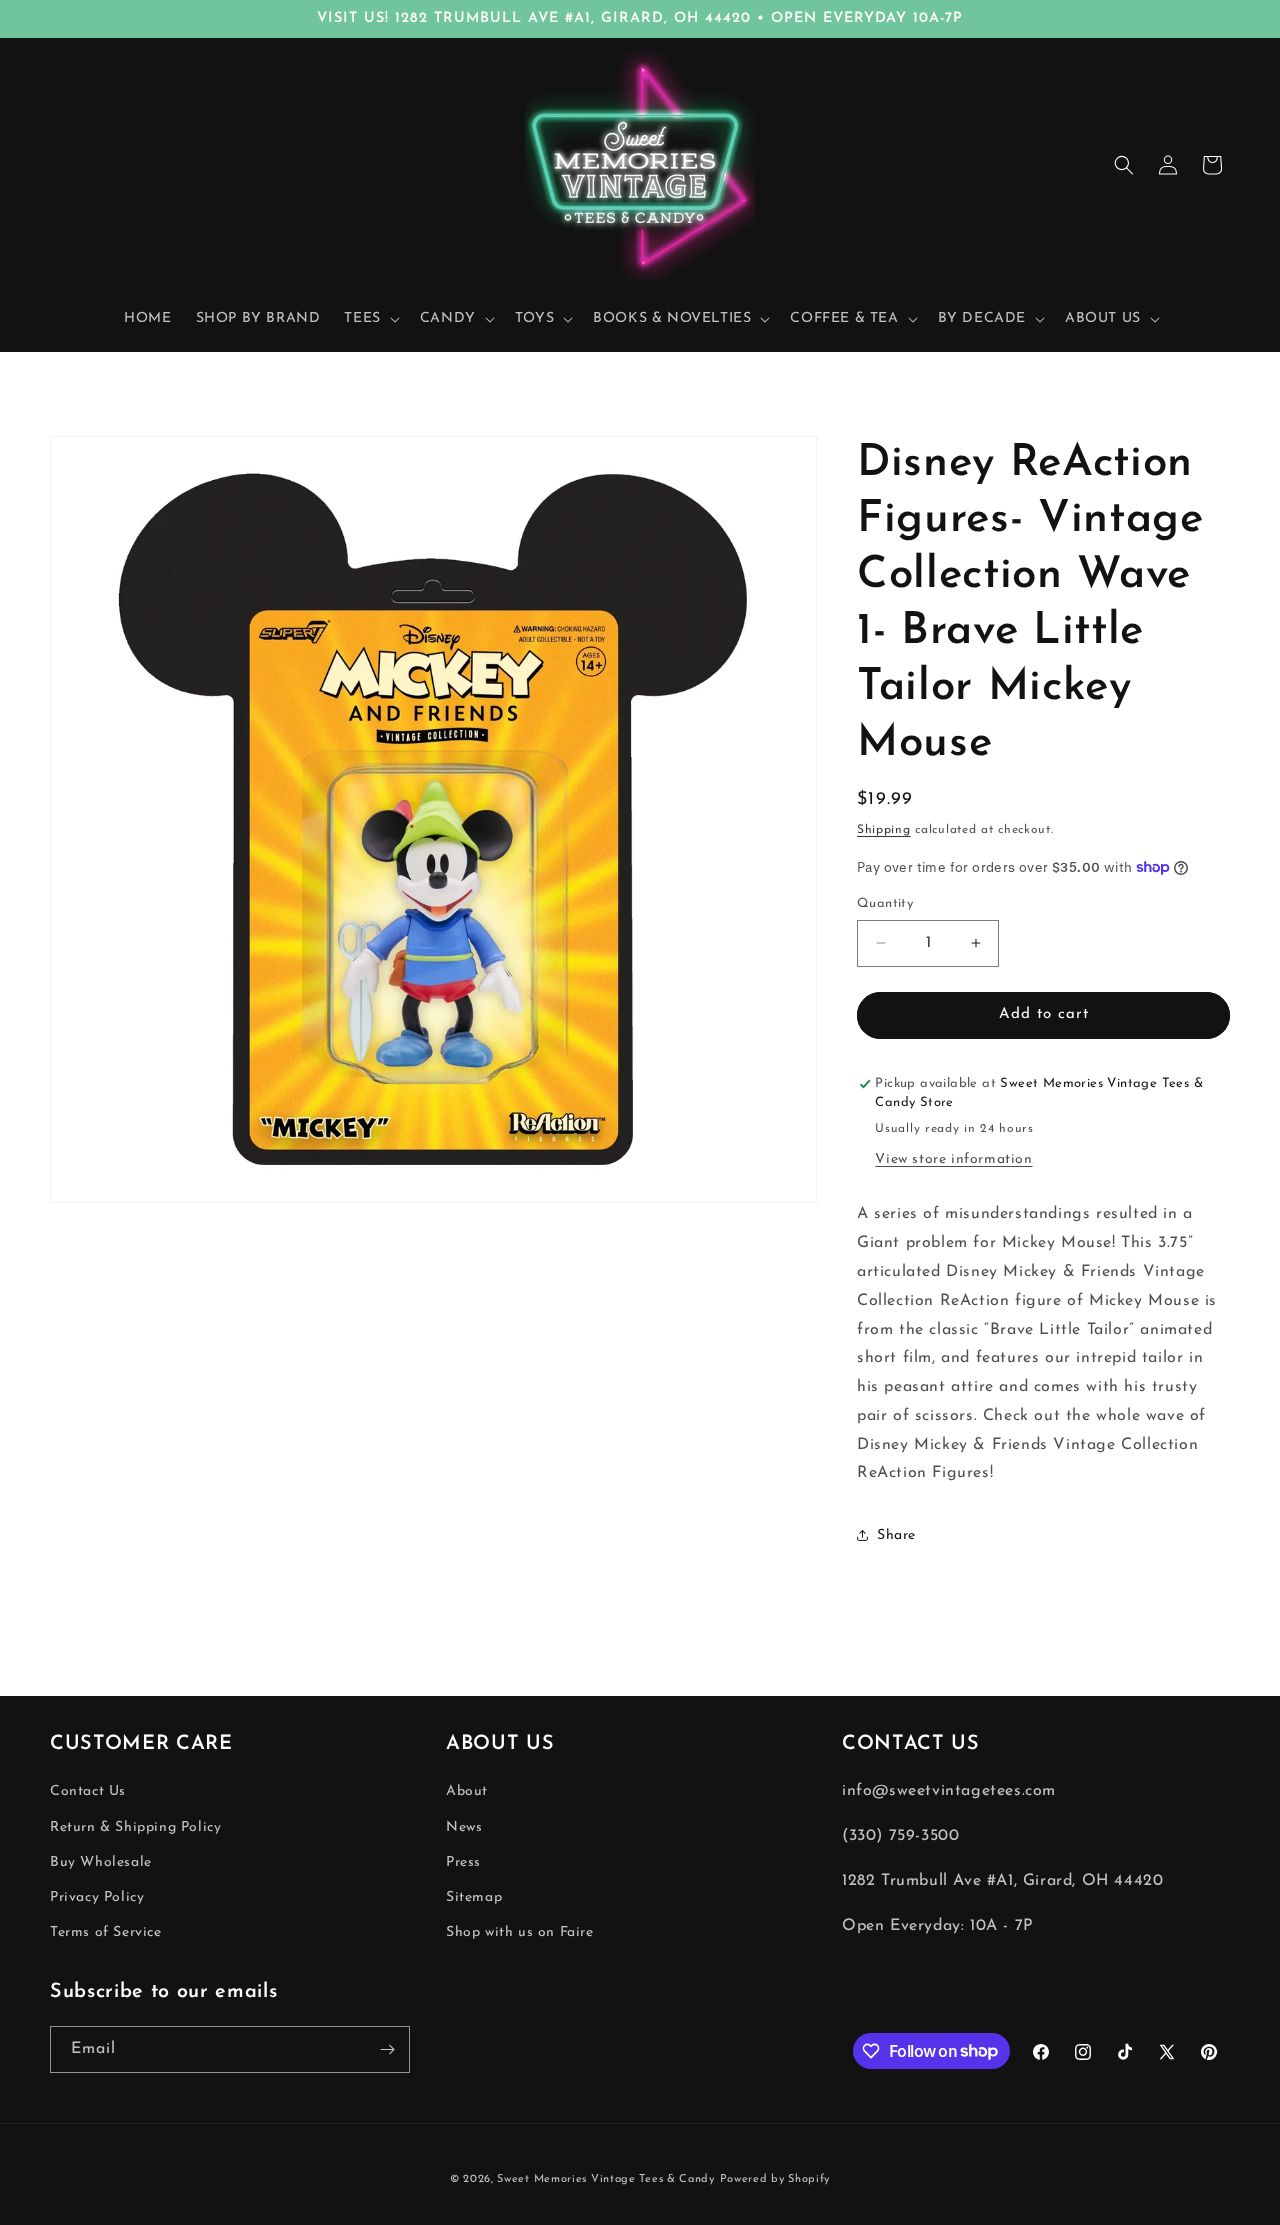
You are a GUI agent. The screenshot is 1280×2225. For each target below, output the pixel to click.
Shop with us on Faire (520, 1932)
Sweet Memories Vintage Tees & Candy (606, 2179)
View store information (953, 1159)
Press (463, 1862)
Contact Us (88, 1791)
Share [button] (896, 1535)
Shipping (884, 830)
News (464, 1827)
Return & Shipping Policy (135, 1827)
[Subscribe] (387, 2049)
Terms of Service (106, 1932)
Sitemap (474, 1897)
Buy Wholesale (101, 1862)
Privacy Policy (97, 1897)
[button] (369, 319)
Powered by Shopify (775, 2179)
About (467, 1791)
